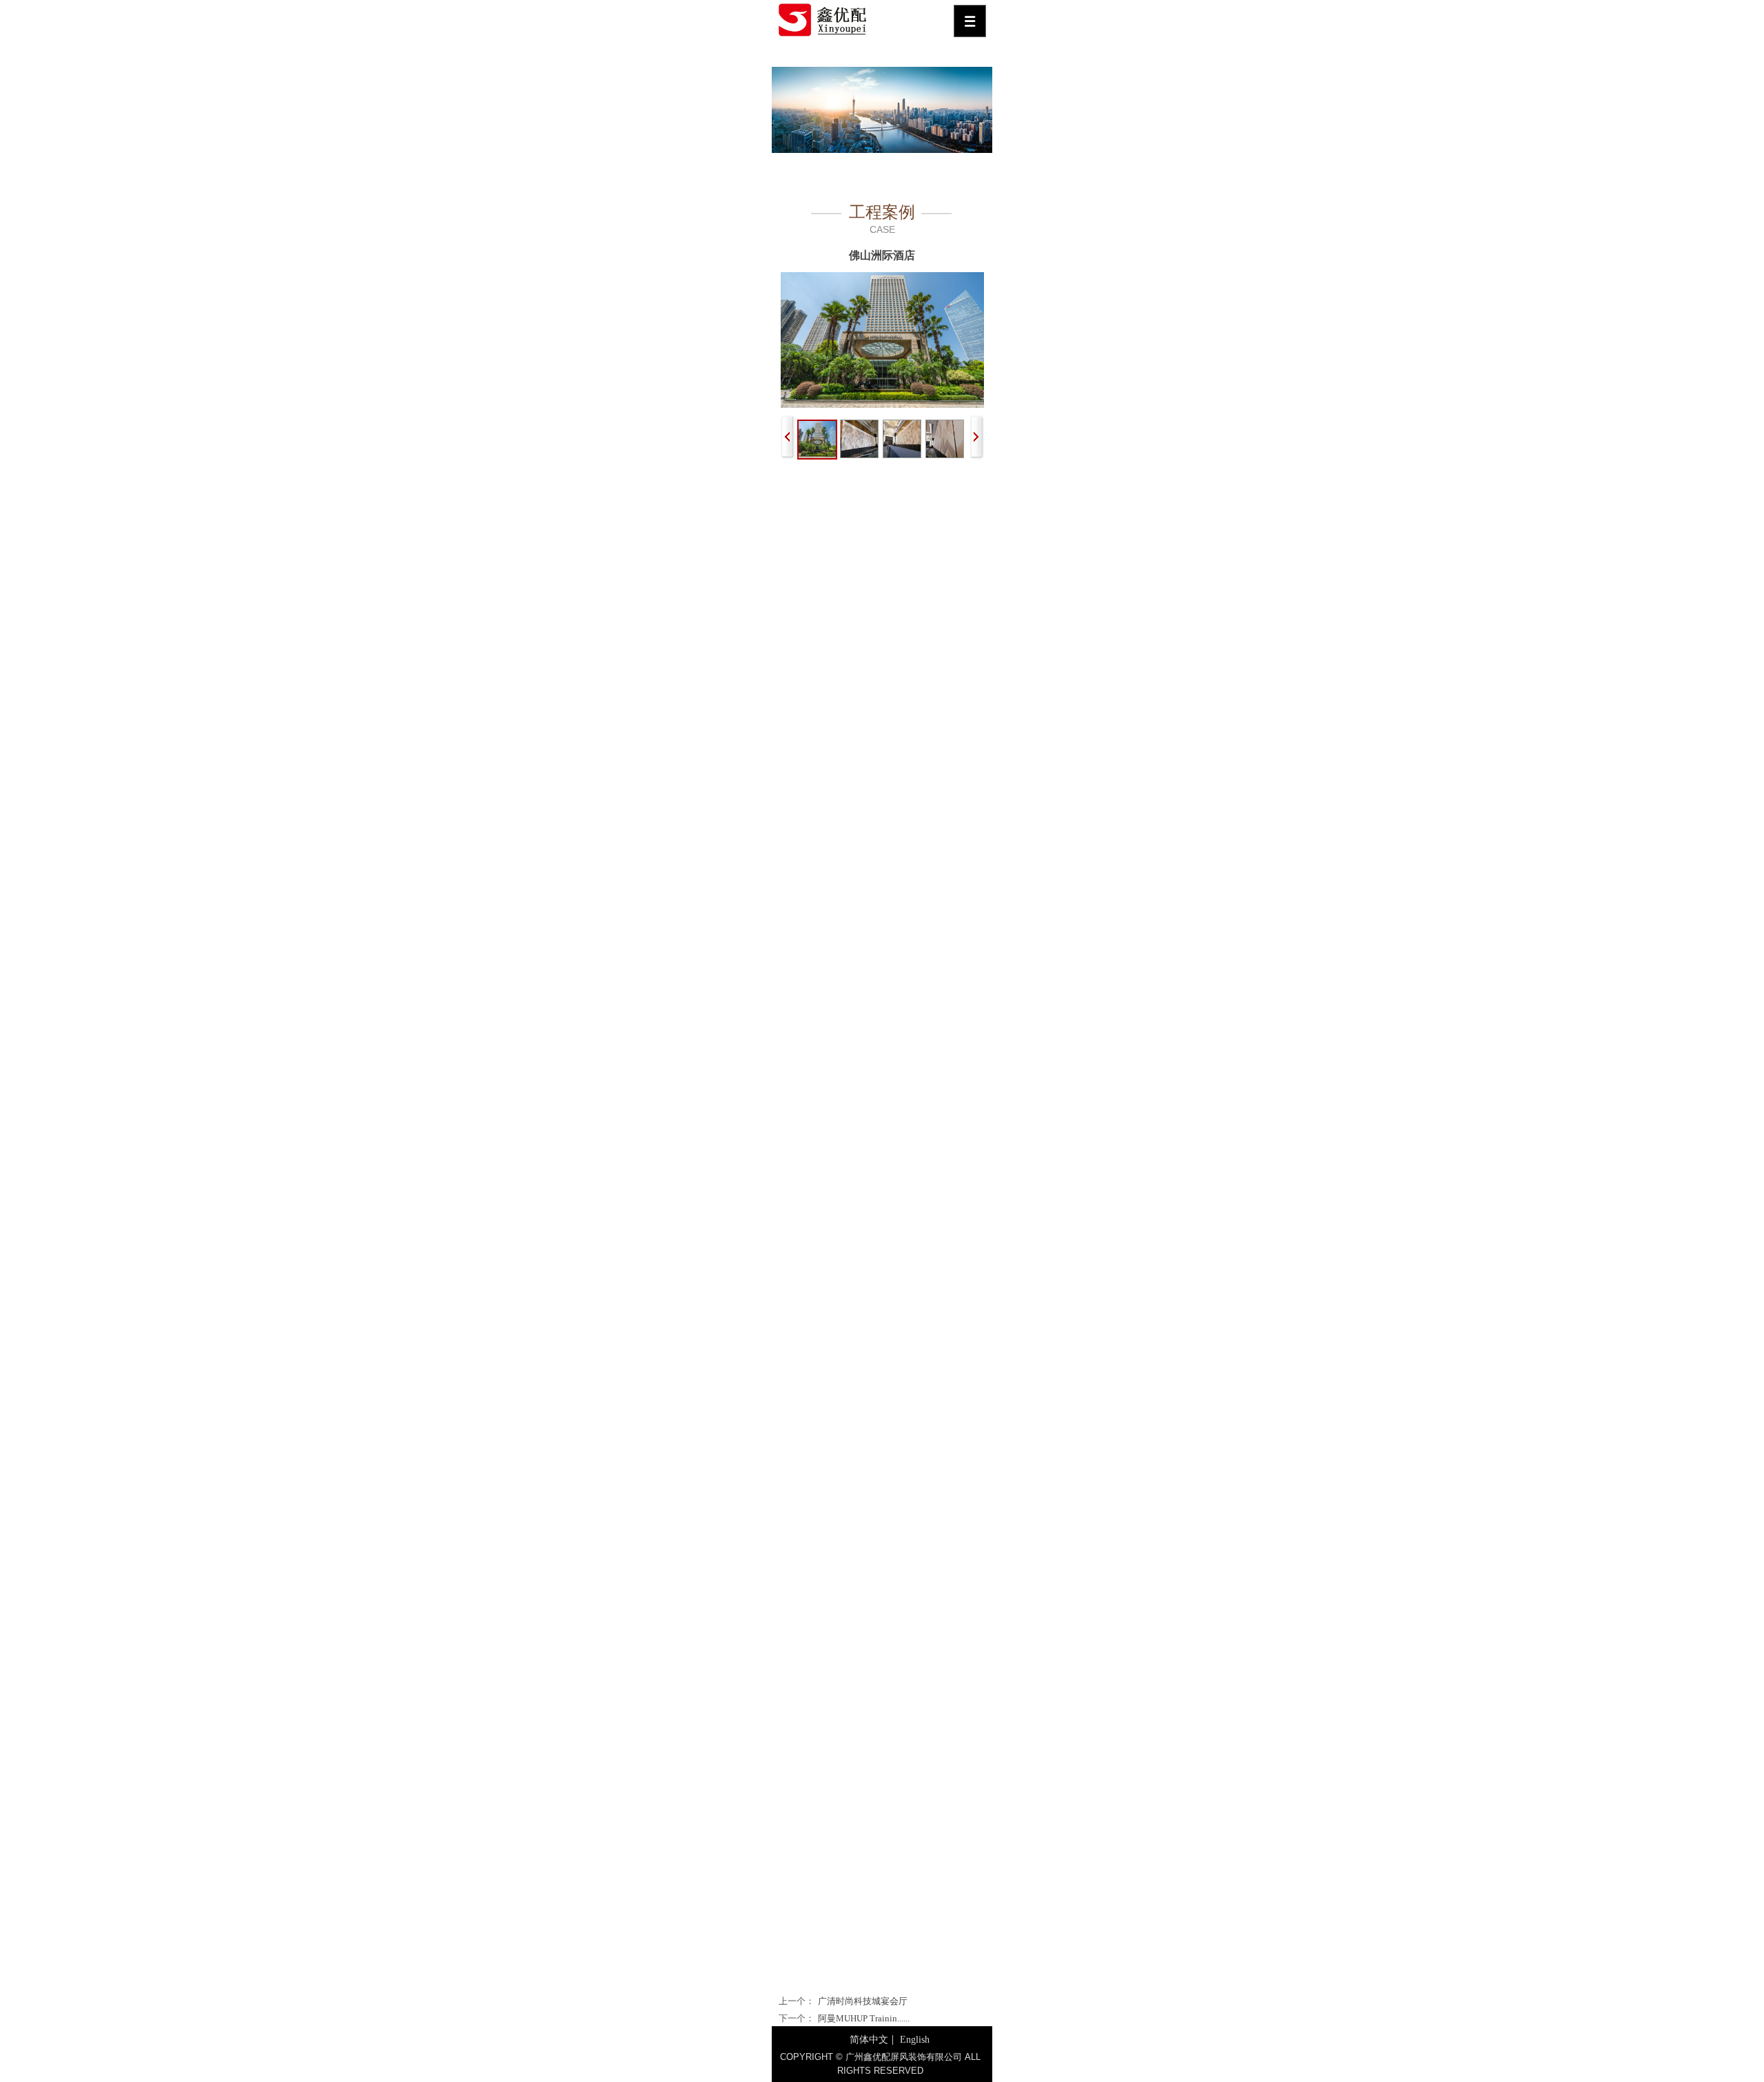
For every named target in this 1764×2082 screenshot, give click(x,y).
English (915, 2040)
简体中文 (869, 2040)
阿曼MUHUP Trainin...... (864, 2018)
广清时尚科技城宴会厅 (863, 2001)
